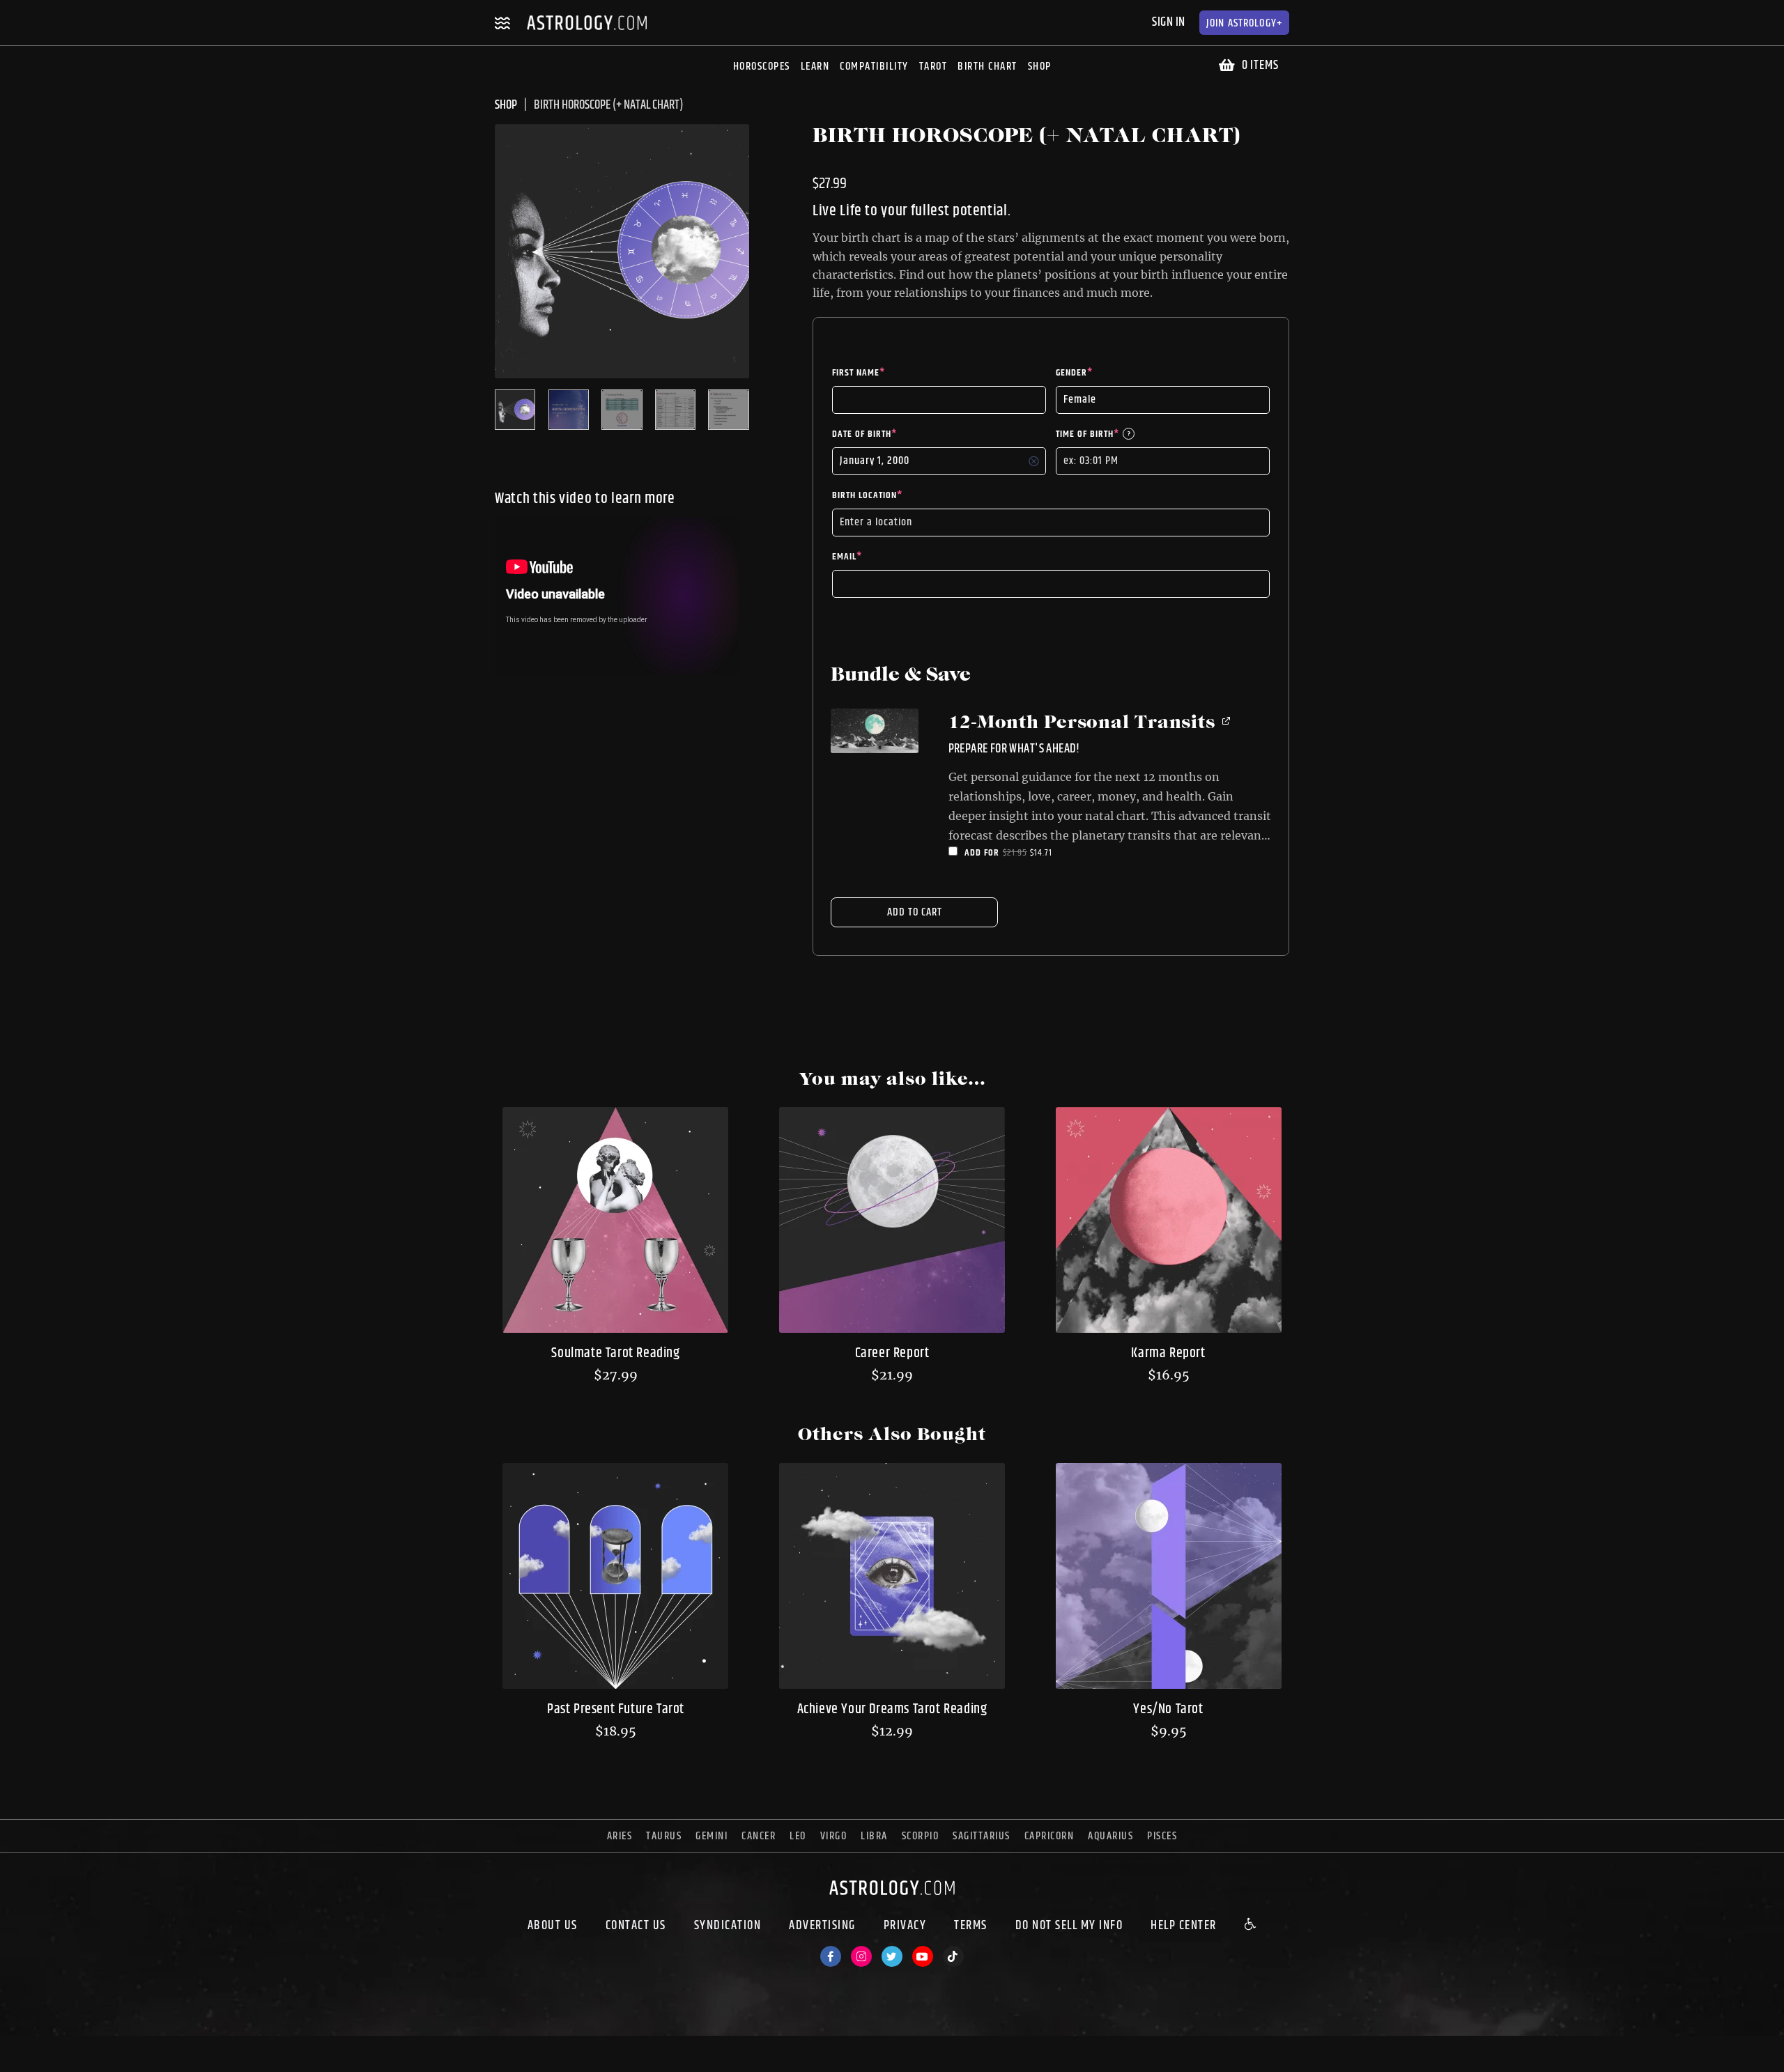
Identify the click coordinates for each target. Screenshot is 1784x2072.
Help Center (1184, 1926)
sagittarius (982, 1836)
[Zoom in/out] (86, 2048)
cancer (759, 1836)
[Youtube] (923, 1956)
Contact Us (636, 1926)
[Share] (36, 2048)
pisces (1162, 1836)
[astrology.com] (892, 1898)
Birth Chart (987, 67)
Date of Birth (864, 434)
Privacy (905, 1926)
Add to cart (915, 912)
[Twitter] (892, 1956)
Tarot (933, 67)
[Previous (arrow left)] (11, 2066)
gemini (712, 1836)
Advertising (822, 1926)
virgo (834, 1836)
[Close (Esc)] (11, 2048)
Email (847, 557)
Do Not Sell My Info (1069, 1926)
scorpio (921, 1836)
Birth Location (867, 495)
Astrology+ (1244, 23)
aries (620, 1836)
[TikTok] (953, 1956)
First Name (859, 373)
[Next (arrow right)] (36, 2066)
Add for (1025, 853)
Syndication (728, 1926)
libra (874, 1836)
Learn (815, 67)
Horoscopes (762, 67)
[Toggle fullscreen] (61, 2048)
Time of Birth (1093, 434)
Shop (1040, 67)
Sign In (1169, 22)
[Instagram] (861, 1956)
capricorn (1049, 1836)
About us (553, 1926)
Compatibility (874, 67)
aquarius (1110, 1836)
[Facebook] (831, 1956)
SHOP (506, 105)
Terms (971, 1926)
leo (798, 1836)
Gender (1074, 373)
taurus (664, 1836)
